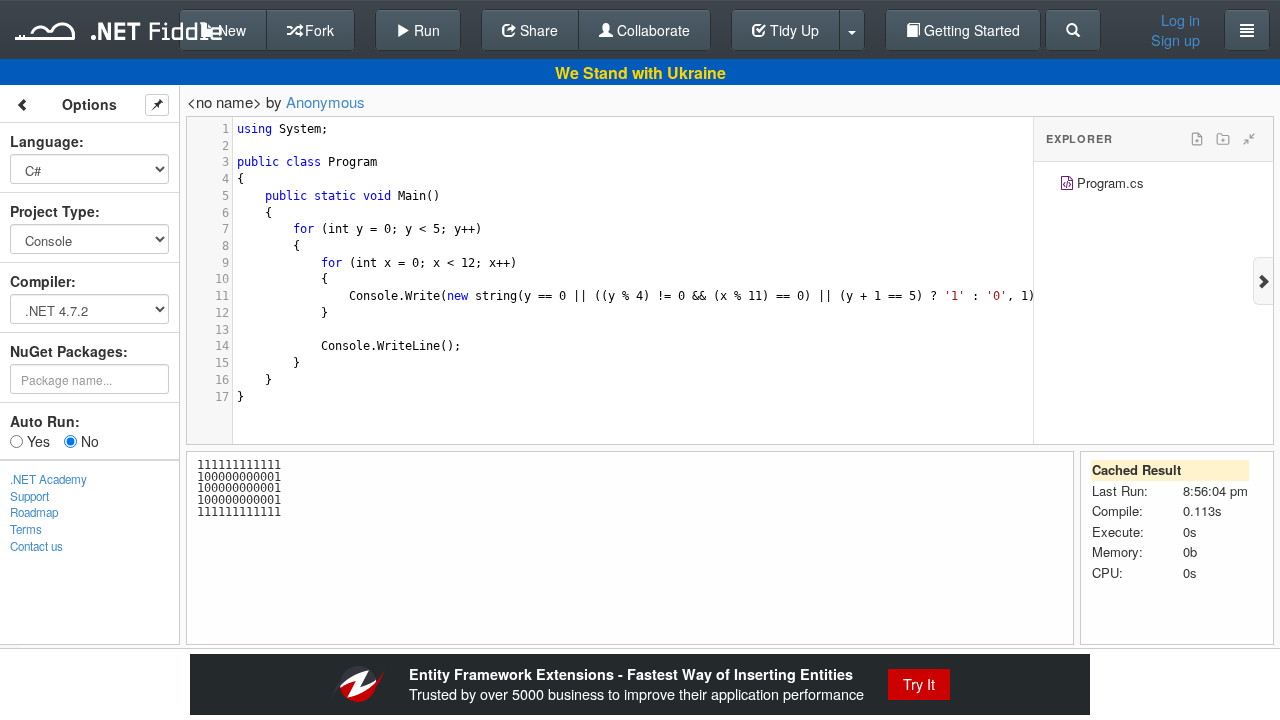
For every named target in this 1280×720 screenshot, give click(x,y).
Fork (317, 30)
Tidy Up (792, 30)
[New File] (1197, 139)
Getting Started (970, 30)
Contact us (36, 546)
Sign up (1175, 40)
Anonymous (325, 101)
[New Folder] (1223, 139)
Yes (36, 441)
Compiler (40, 281)
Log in (1180, 20)
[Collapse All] (1249, 139)
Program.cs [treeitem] (1110, 182)
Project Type (52, 211)
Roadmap (34, 512)
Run (425, 30)
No (88, 441)
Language (44, 141)
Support (29, 496)
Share (537, 30)
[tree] (1153, 185)
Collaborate (651, 30)
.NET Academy (48, 479)
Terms (26, 529)
